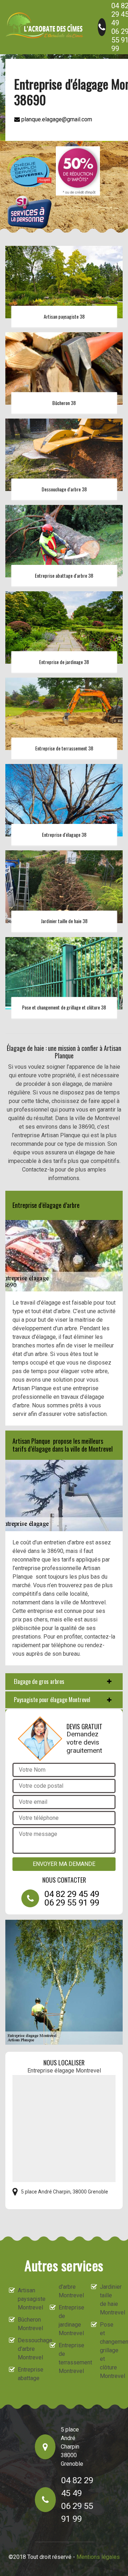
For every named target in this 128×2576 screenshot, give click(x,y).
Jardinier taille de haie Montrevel (110, 2300)
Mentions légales (98, 2557)
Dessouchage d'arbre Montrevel (27, 2349)
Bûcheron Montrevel (27, 2324)
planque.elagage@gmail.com (56, 119)
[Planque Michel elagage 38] (44, 25)
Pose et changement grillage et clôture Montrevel (110, 2350)
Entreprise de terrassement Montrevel (68, 2358)
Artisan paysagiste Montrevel (27, 2299)
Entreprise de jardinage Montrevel (68, 2320)
